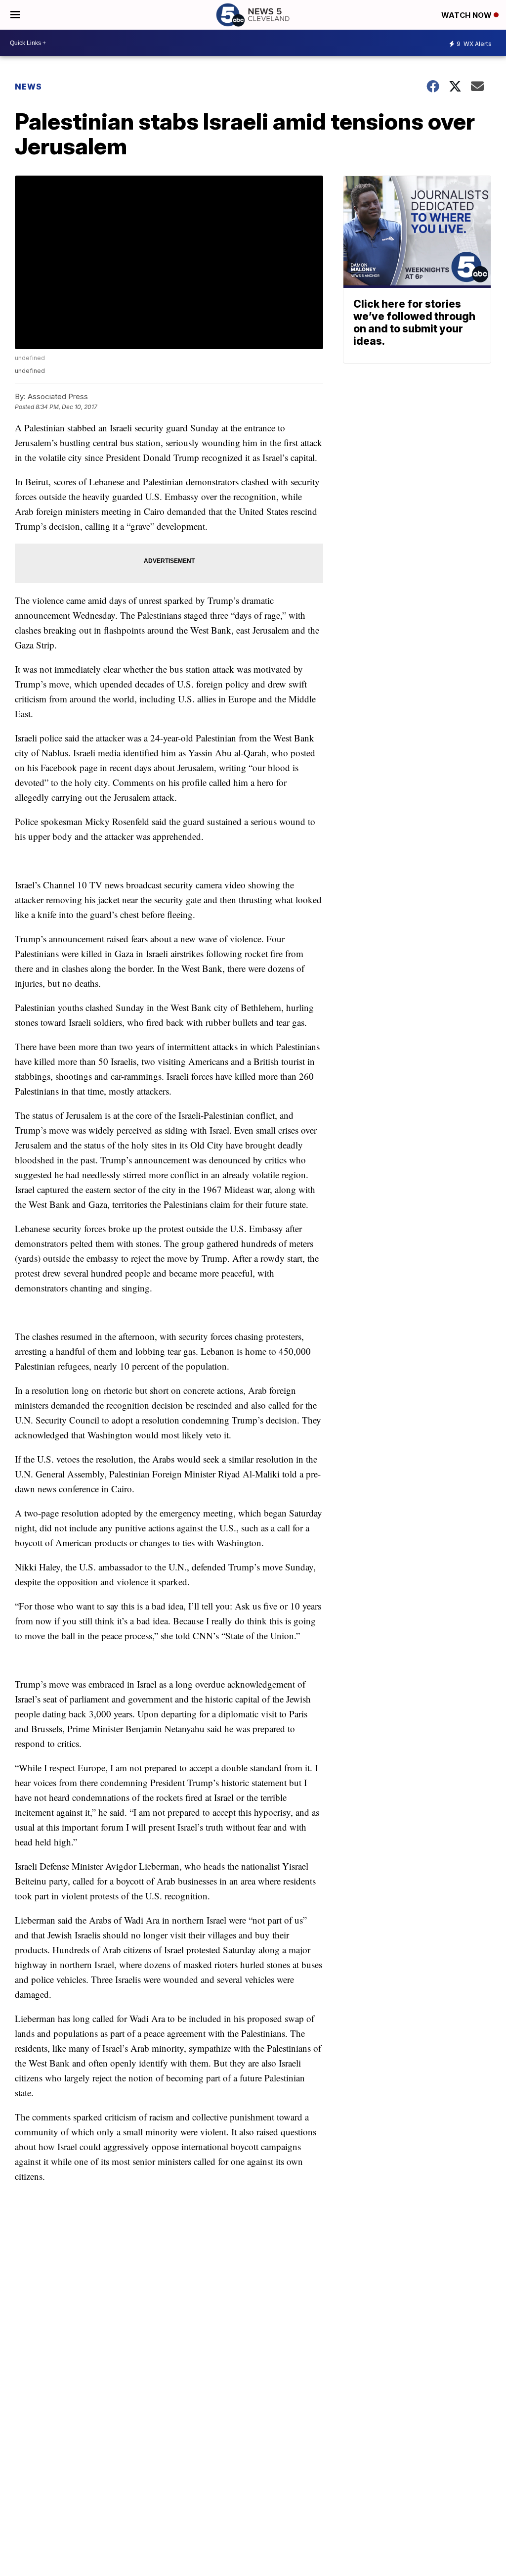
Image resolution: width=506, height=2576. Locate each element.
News (28, 87)
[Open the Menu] (15, 15)
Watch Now (467, 15)
